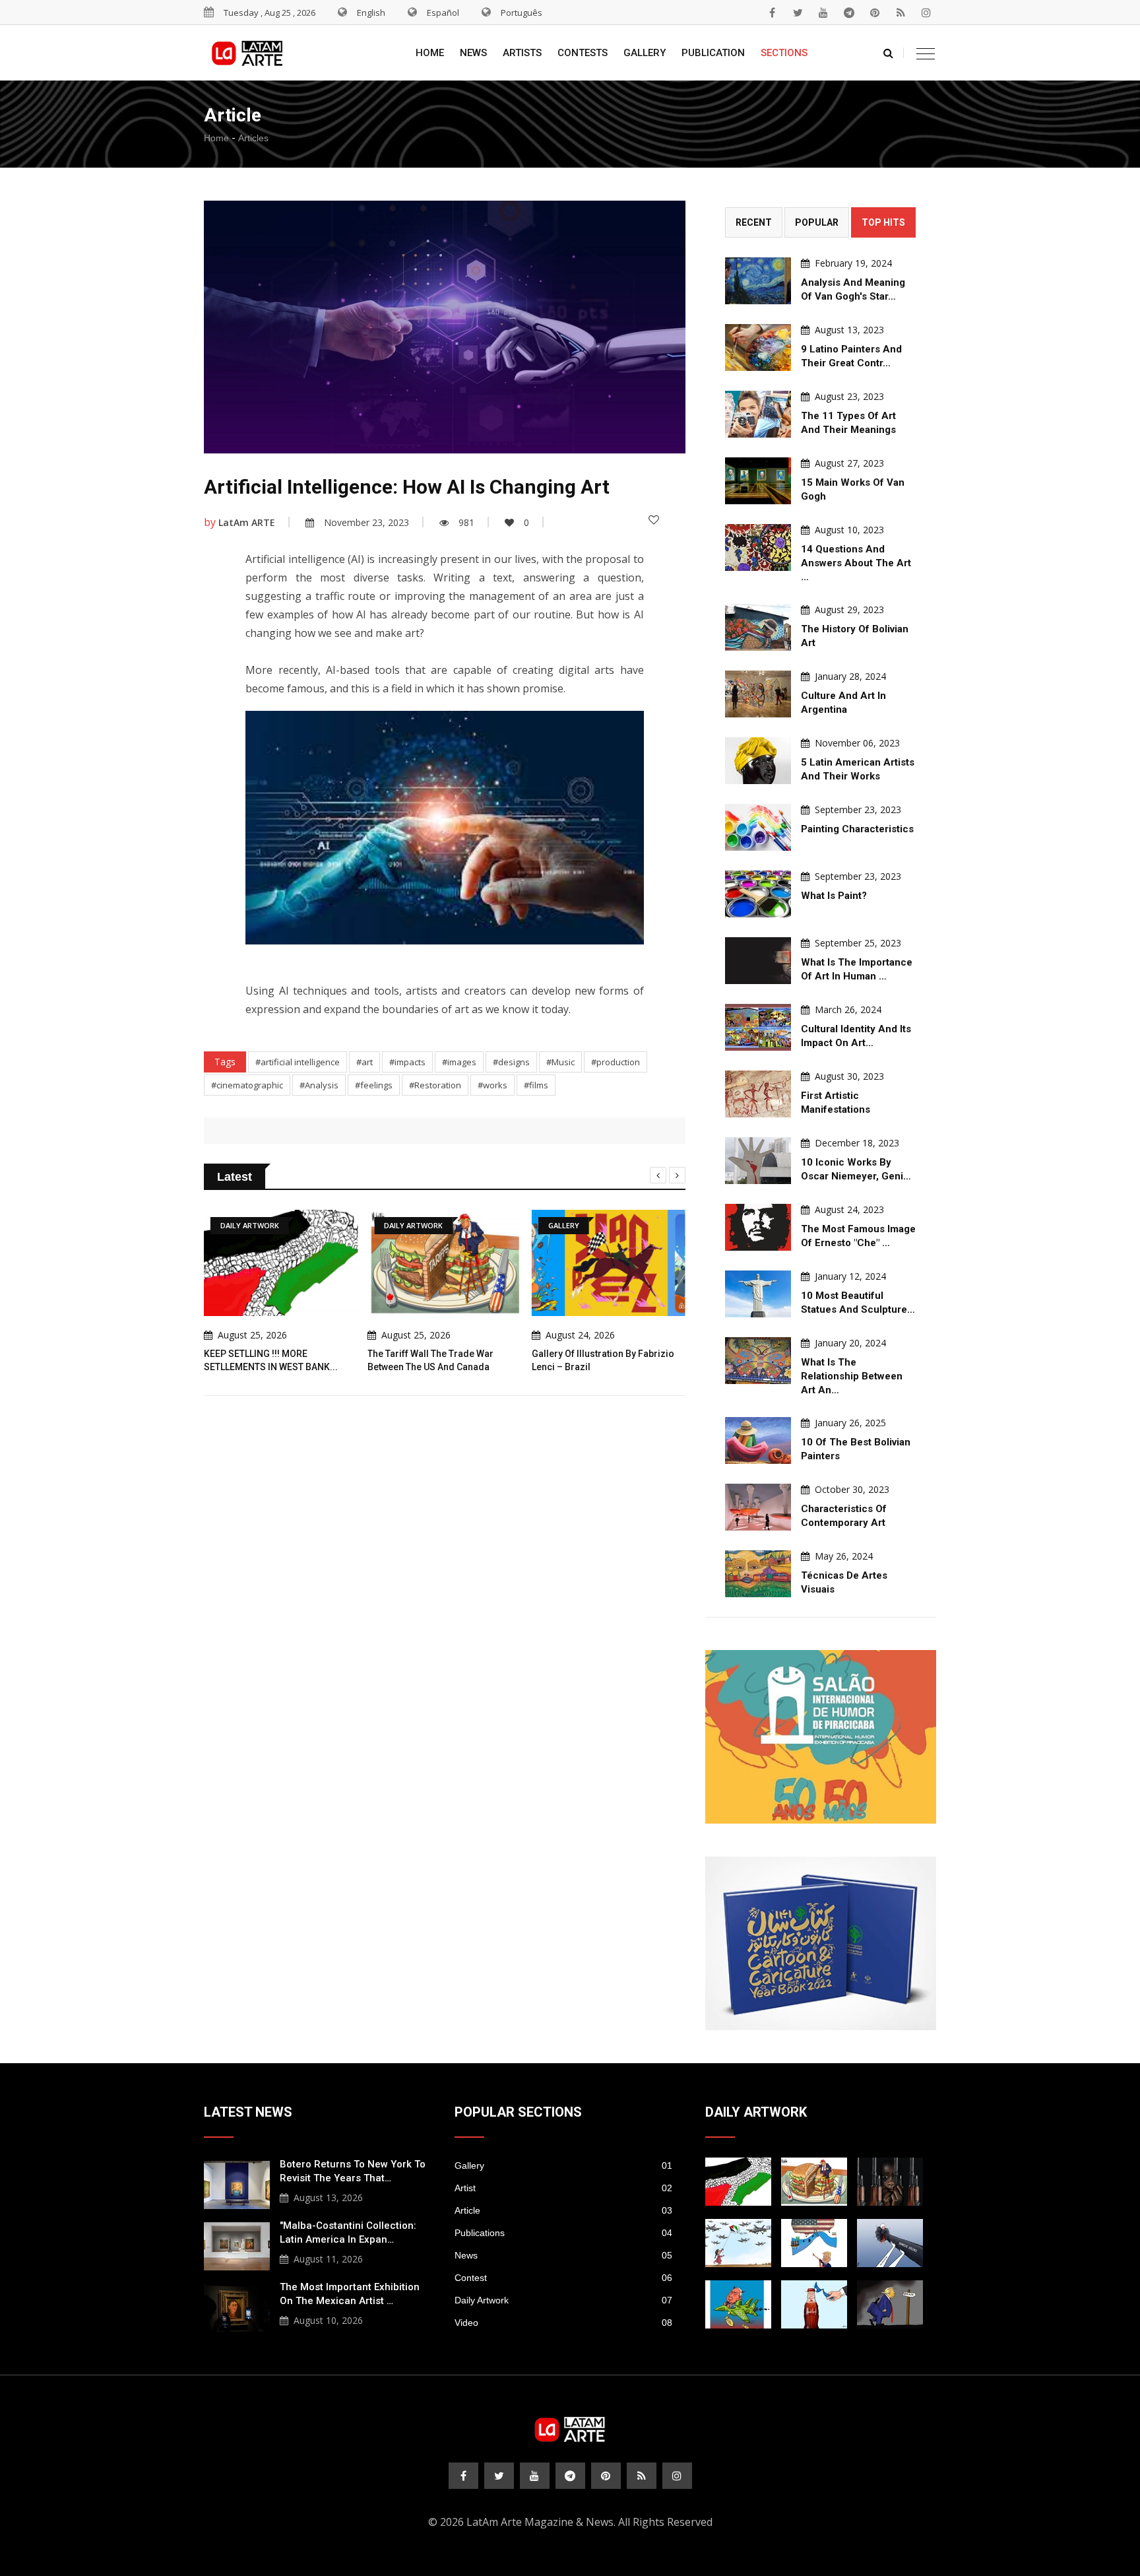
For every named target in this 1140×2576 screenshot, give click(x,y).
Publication (713, 53)
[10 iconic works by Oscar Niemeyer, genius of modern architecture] (758, 1161)
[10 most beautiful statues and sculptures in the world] (758, 1294)
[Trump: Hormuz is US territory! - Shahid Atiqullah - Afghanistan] (814, 2243)
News (473, 53)
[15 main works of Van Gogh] (758, 481)
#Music (560, 1062)
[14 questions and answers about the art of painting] (758, 547)
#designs (511, 1062)
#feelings (374, 1085)
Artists (522, 53)
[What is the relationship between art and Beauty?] (758, 1361)
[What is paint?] (758, 894)
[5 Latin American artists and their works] (758, 761)
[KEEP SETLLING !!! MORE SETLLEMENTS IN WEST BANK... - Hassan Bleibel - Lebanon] (738, 2182)
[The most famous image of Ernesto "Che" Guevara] (758, 1227)
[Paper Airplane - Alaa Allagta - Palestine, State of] (738, 2243)
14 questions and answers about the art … (856, 563)
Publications (563, 2233)
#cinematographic (247, 1085)
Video (563, 2323)
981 (466, 522)
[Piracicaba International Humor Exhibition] (821, 1737)
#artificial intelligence (298, 1062)
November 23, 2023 (366, 522)
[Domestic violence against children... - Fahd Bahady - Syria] (890, 2243)
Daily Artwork (563, 2300)
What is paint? (834, 896)
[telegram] (849, 13)
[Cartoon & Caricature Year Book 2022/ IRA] (821, 1943)
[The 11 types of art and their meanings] (758, 414)
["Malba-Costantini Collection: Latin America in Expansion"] (237, 2245)
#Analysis (319, 1085)
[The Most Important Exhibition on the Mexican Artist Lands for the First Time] (237, 2306)
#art (364, 1062)
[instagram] (926, 13)
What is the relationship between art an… (852, 1376)
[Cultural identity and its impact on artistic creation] (758, 1027)
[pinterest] (875, 13)
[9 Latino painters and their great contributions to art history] (758, 347)
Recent (754, 222)
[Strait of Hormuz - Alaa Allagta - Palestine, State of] (814, 2304)
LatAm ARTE (247, 522)
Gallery (645, 53)
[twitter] (798, 13)
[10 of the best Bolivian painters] (758, 1440)
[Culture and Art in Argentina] (758, 694)
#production (616, 1062)
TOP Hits (883, 222)
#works (492, 1085)
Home (430, 53)
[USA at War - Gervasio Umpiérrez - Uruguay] (738, 2304)
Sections (784, 53)
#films (536, 1085)
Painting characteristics (857, 829)
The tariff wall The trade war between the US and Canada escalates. (430, 1367)
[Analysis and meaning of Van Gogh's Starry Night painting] (758, 281)
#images (459, 1062)
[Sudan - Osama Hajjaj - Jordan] (890, 2182)
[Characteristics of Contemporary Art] (758, 1507)
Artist (563, 2188)
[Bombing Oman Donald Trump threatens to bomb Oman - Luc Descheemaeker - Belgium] (890, 2304)
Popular (817, 222)
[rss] (901, 13)
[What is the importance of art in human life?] (758, 961)
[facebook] (772, 13)
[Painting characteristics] (758, 827)
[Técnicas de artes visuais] (758, 1574)
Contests (583, 53)
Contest (563, 2278)
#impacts (407, 1062)
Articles (253, 138)
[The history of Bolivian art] (758, 627)
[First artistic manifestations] (758, 1094)
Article (563, 2210)
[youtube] (823, 13)
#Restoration (435, 1085)
